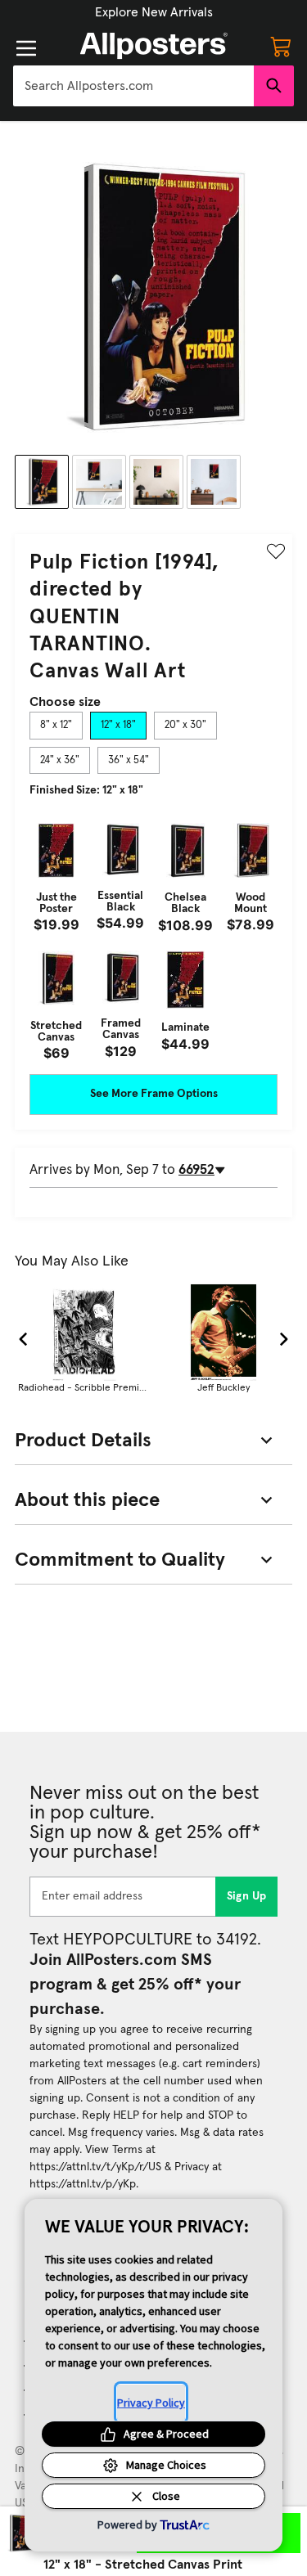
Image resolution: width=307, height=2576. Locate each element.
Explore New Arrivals (154, 12)
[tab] (56, 726)
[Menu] (26, 48)
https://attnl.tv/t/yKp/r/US (95, 2167)
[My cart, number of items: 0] (281, 46)
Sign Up (247, 1896)
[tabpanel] (153, 937)
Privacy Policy (151, 2403)
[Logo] (154, 46)
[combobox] (133, 86)
